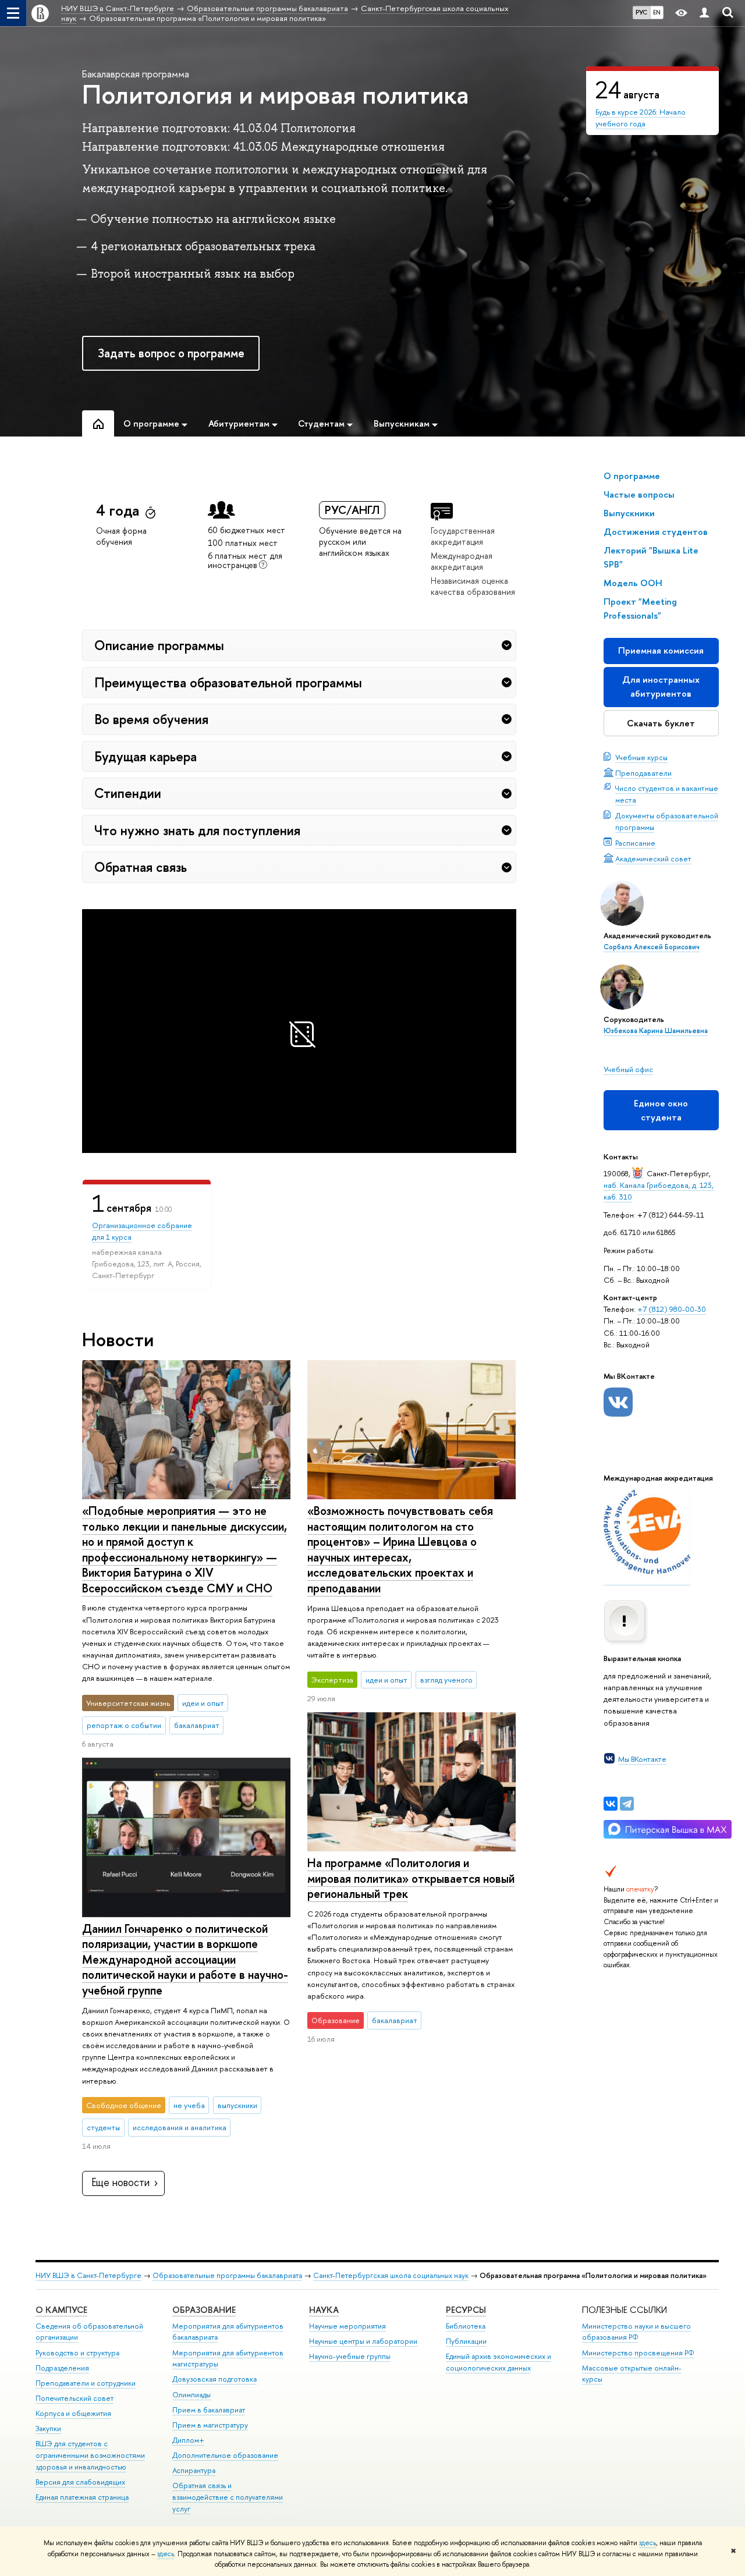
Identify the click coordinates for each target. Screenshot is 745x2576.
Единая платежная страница (82, 2497)
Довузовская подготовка (214, 2379)
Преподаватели (643, 773)
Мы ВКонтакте (642, 1759)
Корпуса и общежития (73, 2413)
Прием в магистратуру (210, 2425)
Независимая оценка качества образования (473, 586)
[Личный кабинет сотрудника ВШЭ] (704, 13)
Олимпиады (191, 2395)
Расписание (635, 843)
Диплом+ (188, 2440)
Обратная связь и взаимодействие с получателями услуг (228, 2497)
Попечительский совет (74, 2398)
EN (657, 12)
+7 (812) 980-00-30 (672, 1309)
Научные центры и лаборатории (363, 2341)
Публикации (466, 2341)
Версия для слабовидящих (80, 2482)
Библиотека (466, 2326)
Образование (204, 2310)
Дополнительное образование (225, 2455)
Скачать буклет (661, 723)
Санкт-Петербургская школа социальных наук (391, 2275)
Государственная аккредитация (463, 536)
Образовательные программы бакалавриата (227, 2275)
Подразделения (62, 2368)
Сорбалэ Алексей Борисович (652, 947)
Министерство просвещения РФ (638, 2353)
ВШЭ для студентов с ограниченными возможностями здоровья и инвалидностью (90, 2455)
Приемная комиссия (661, 650)
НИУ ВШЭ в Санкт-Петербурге (88, 2275)
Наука (324, 2310)
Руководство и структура (77, 2353)
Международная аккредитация (462, 561)
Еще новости (120, 2182)
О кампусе (61, 2310)
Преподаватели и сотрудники (86, 2383)
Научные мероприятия (347, 2326)
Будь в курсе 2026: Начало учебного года (641, 118)
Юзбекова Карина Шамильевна (656, 1031)
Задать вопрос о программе (171, 353)
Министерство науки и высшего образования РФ (636, 2332)
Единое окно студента (661, 1110)
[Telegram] (627, 1804)
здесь (648, 2543)
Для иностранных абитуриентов (661, 686)
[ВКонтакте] (611, 1804)
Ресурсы (466, 2310)
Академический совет (653, 858)
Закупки (48, 2428)
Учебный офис (628, 1069)
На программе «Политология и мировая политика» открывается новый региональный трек (411, 1878)
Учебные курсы (641, 757)
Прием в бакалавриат (209, 2410)
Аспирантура (194, 2470)
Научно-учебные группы (350, 2356)
